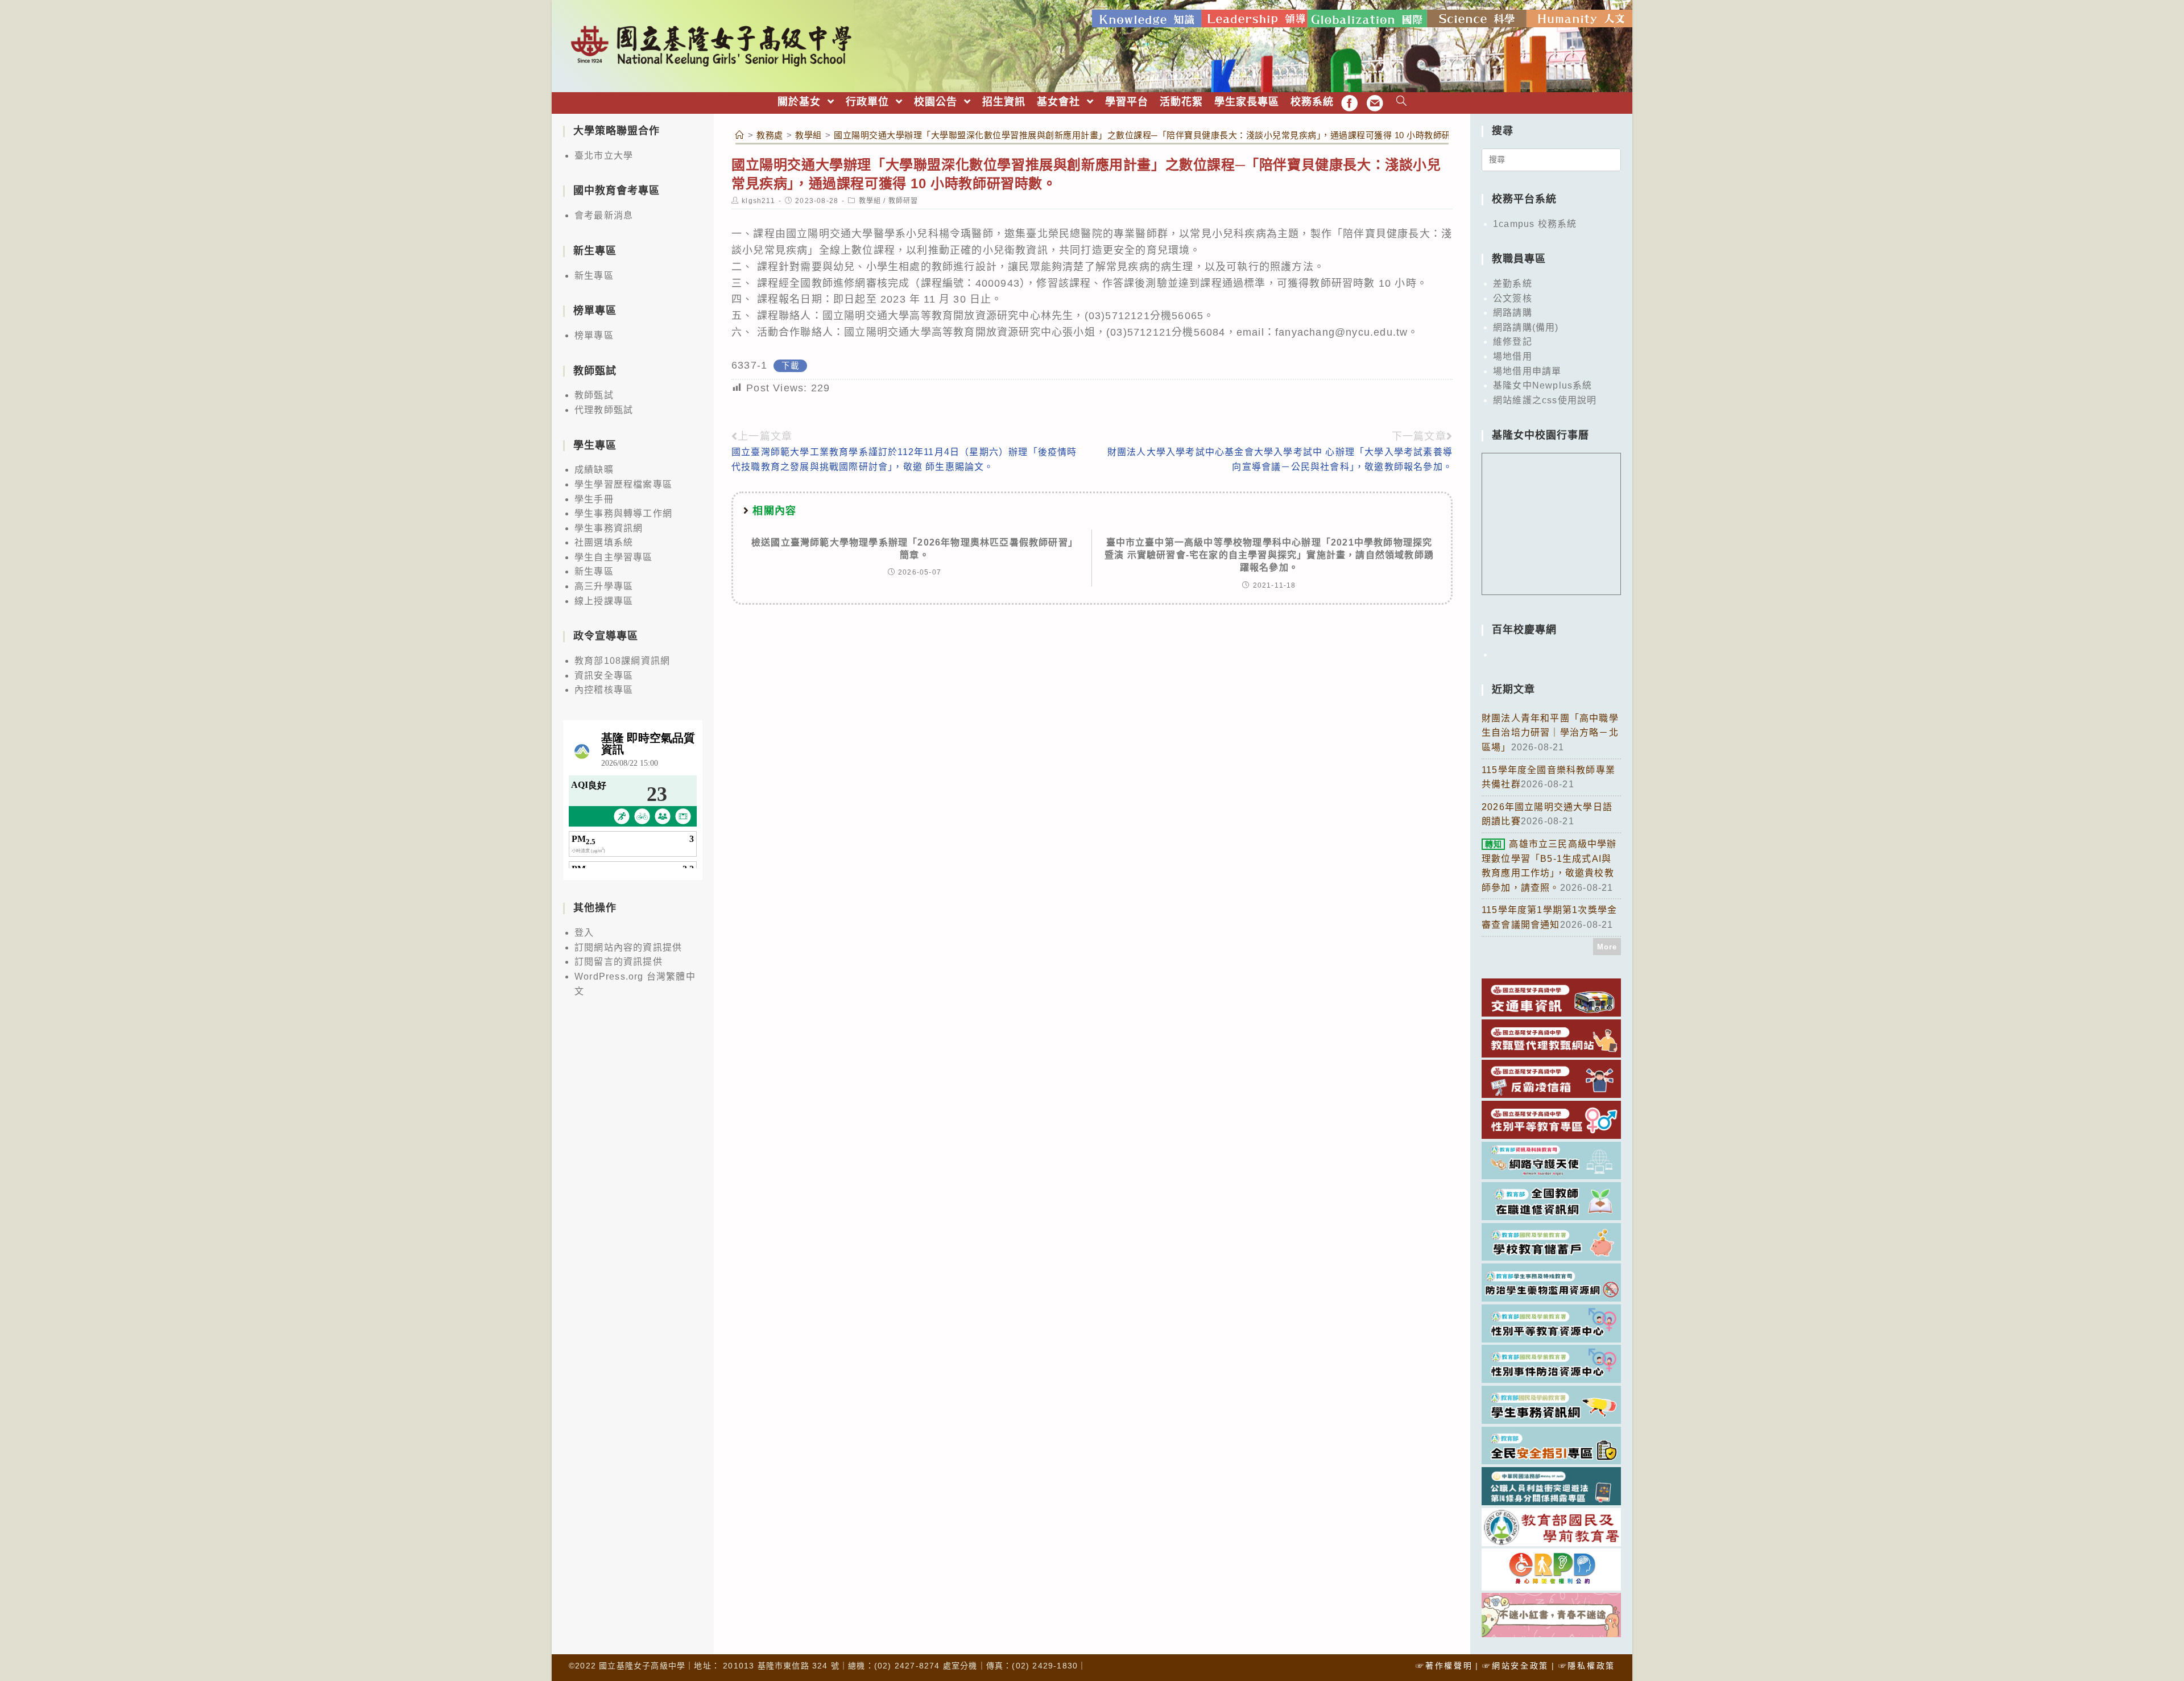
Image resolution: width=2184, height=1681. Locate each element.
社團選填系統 (604, 542)
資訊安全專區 (604, 676)
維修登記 (1513, 342)
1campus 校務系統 (1535, 224)
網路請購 (1513, 313)
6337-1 (749, 365)
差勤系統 (1513, 284)
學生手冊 (594, 499)
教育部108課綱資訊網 (622, 661)
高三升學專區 (604, 586)
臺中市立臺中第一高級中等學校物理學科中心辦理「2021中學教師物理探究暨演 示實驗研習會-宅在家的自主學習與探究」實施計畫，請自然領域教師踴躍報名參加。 (1269, 555)
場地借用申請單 (1527, 371)
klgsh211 (758, 201)
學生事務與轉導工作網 (623, 513)
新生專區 (594, 276)
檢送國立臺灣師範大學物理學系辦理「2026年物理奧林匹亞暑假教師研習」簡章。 (915, 549)
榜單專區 (594, 335)
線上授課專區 (604, 601)
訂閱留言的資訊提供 (619, 962)
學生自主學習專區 (614, 557)
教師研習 (903, 201)
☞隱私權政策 (1587, 1666)
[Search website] (1402, 102)
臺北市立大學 (604, 156)
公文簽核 (1513, 298)
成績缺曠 (594, 470)
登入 (584, 933)
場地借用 (1513, 356)
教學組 (870, 201)
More (1607, 947)
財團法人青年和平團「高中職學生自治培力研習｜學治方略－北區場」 (1550, 733)
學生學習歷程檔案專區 (623, 484)
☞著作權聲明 (1444, 1666)
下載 (790, 366)
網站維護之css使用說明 (1545, 400)
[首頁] (740, 135)
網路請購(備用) (1526, 327)
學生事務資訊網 (609, 528)
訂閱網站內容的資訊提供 (628, 947)
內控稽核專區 (604, 690)
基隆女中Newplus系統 (1543, 385)
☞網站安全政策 (1515, 1666)
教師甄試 (594, 395)
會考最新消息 (604, 215)
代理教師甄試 (604, 410)
